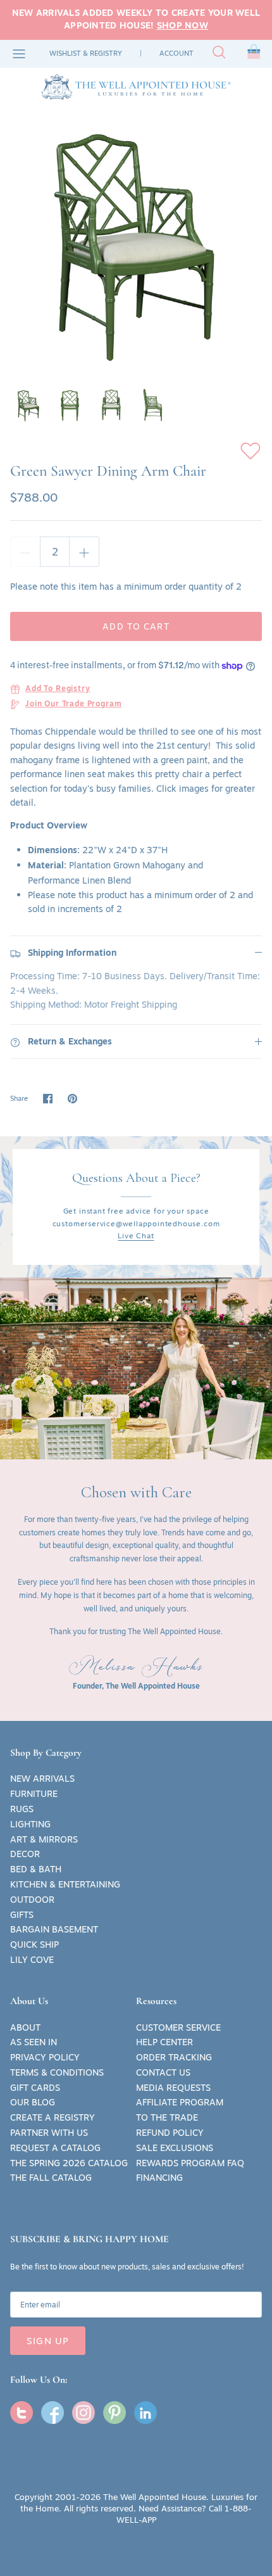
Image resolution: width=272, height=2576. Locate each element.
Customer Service (178, 2027)
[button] (254, 54)
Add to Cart (136, 626)
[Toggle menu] (19, 54)
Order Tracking (174, 2057)
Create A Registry (53, 2117)
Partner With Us (49, 2133)
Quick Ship (34, 1945)
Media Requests (173, 2088)
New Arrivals (42, 1779)
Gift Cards (35, 2088)
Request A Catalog (55, 2148)
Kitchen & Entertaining (65, 1884)
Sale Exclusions (175, 2148)
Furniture (34, 1794)
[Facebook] (53, 2413)
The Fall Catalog (51, 2178)
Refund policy (170, 2133)
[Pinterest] (114, 2413)
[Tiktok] (145, 2413)
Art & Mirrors (44, 1839)
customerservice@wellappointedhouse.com (136, 1223)
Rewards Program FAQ (190, 2163)
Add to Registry (58, 689)
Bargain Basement (54, 1929)
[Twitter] (22, 2413)
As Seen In (34, 2042)
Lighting (30, 1824)
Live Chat (136, 1235)
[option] (136, 243)
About (25, 2027)
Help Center (164, 2042)
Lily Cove (32, 1960)
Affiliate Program (180, 2102)
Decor (25, 1854)
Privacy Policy (45, 2057)
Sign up (48, 2341)
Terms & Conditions (57, 2072)
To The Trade (167, 2117)
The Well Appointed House (155, 2497)
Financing (159, 2178)
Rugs (22, 1809)
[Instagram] (83, 2413)
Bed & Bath (36, 1869)
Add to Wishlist (250, 451)
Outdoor (32, 1900)
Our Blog (33, 2102)
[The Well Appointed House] (136, 87)
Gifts (22, 1915)
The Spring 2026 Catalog (69, 2163)
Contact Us (163, 2072)
